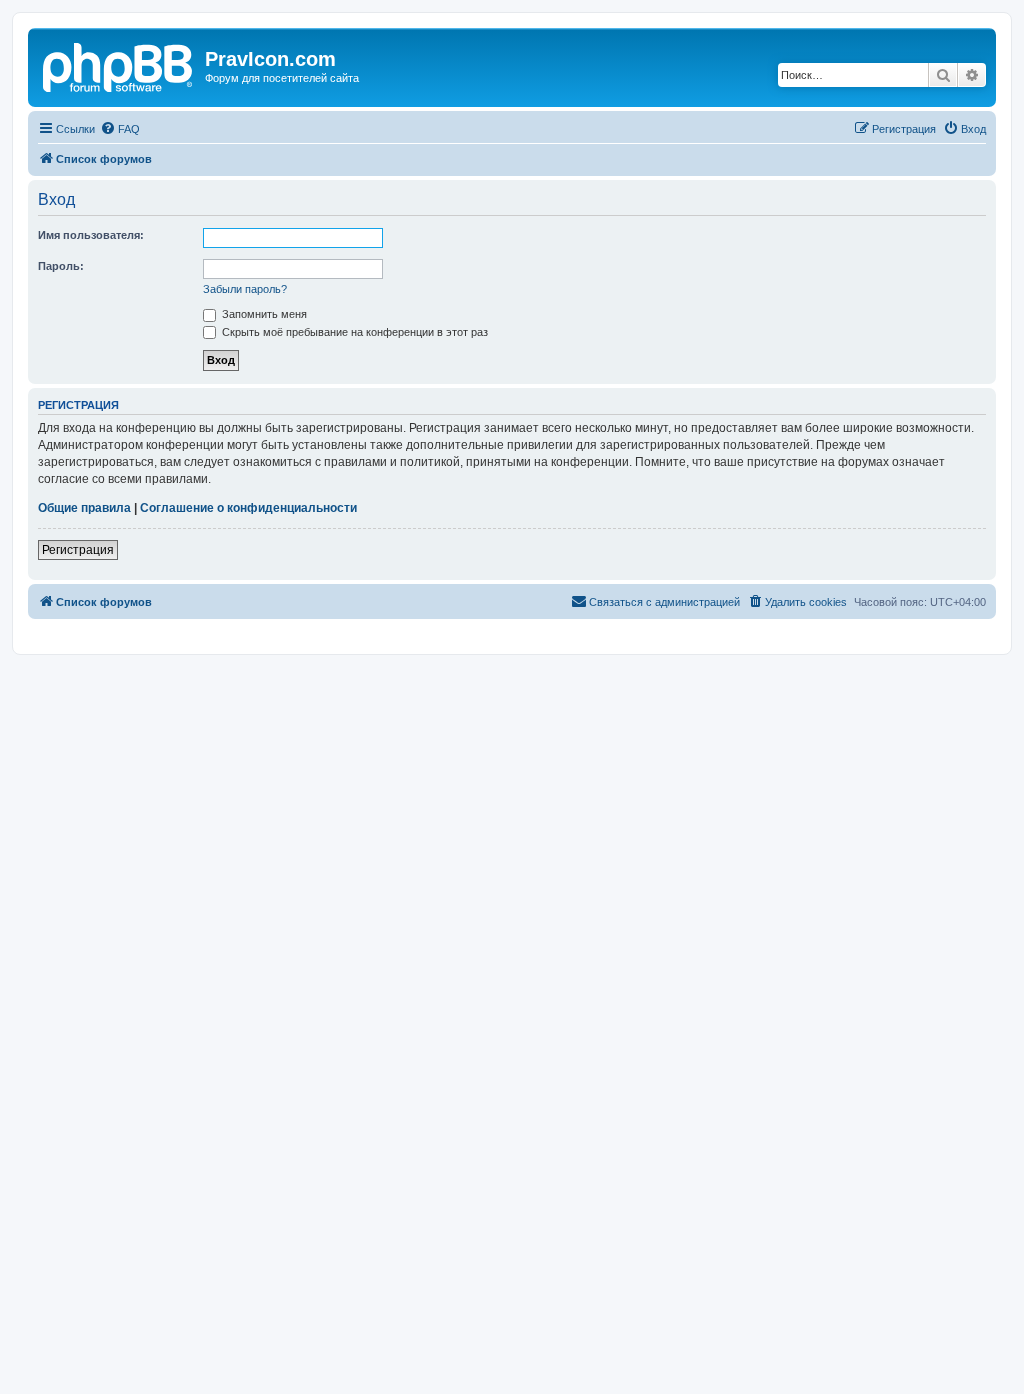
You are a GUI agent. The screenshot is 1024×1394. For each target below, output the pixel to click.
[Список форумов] (119, 65)
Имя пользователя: (91, 235)
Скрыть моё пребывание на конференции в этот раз (353, 332)
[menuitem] (120, 129)
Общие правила (84, 508)
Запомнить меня (263, 314)
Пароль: (61, 266)
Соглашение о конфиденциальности (248, 508)
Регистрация (78, 550)
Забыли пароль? (245, 289)
